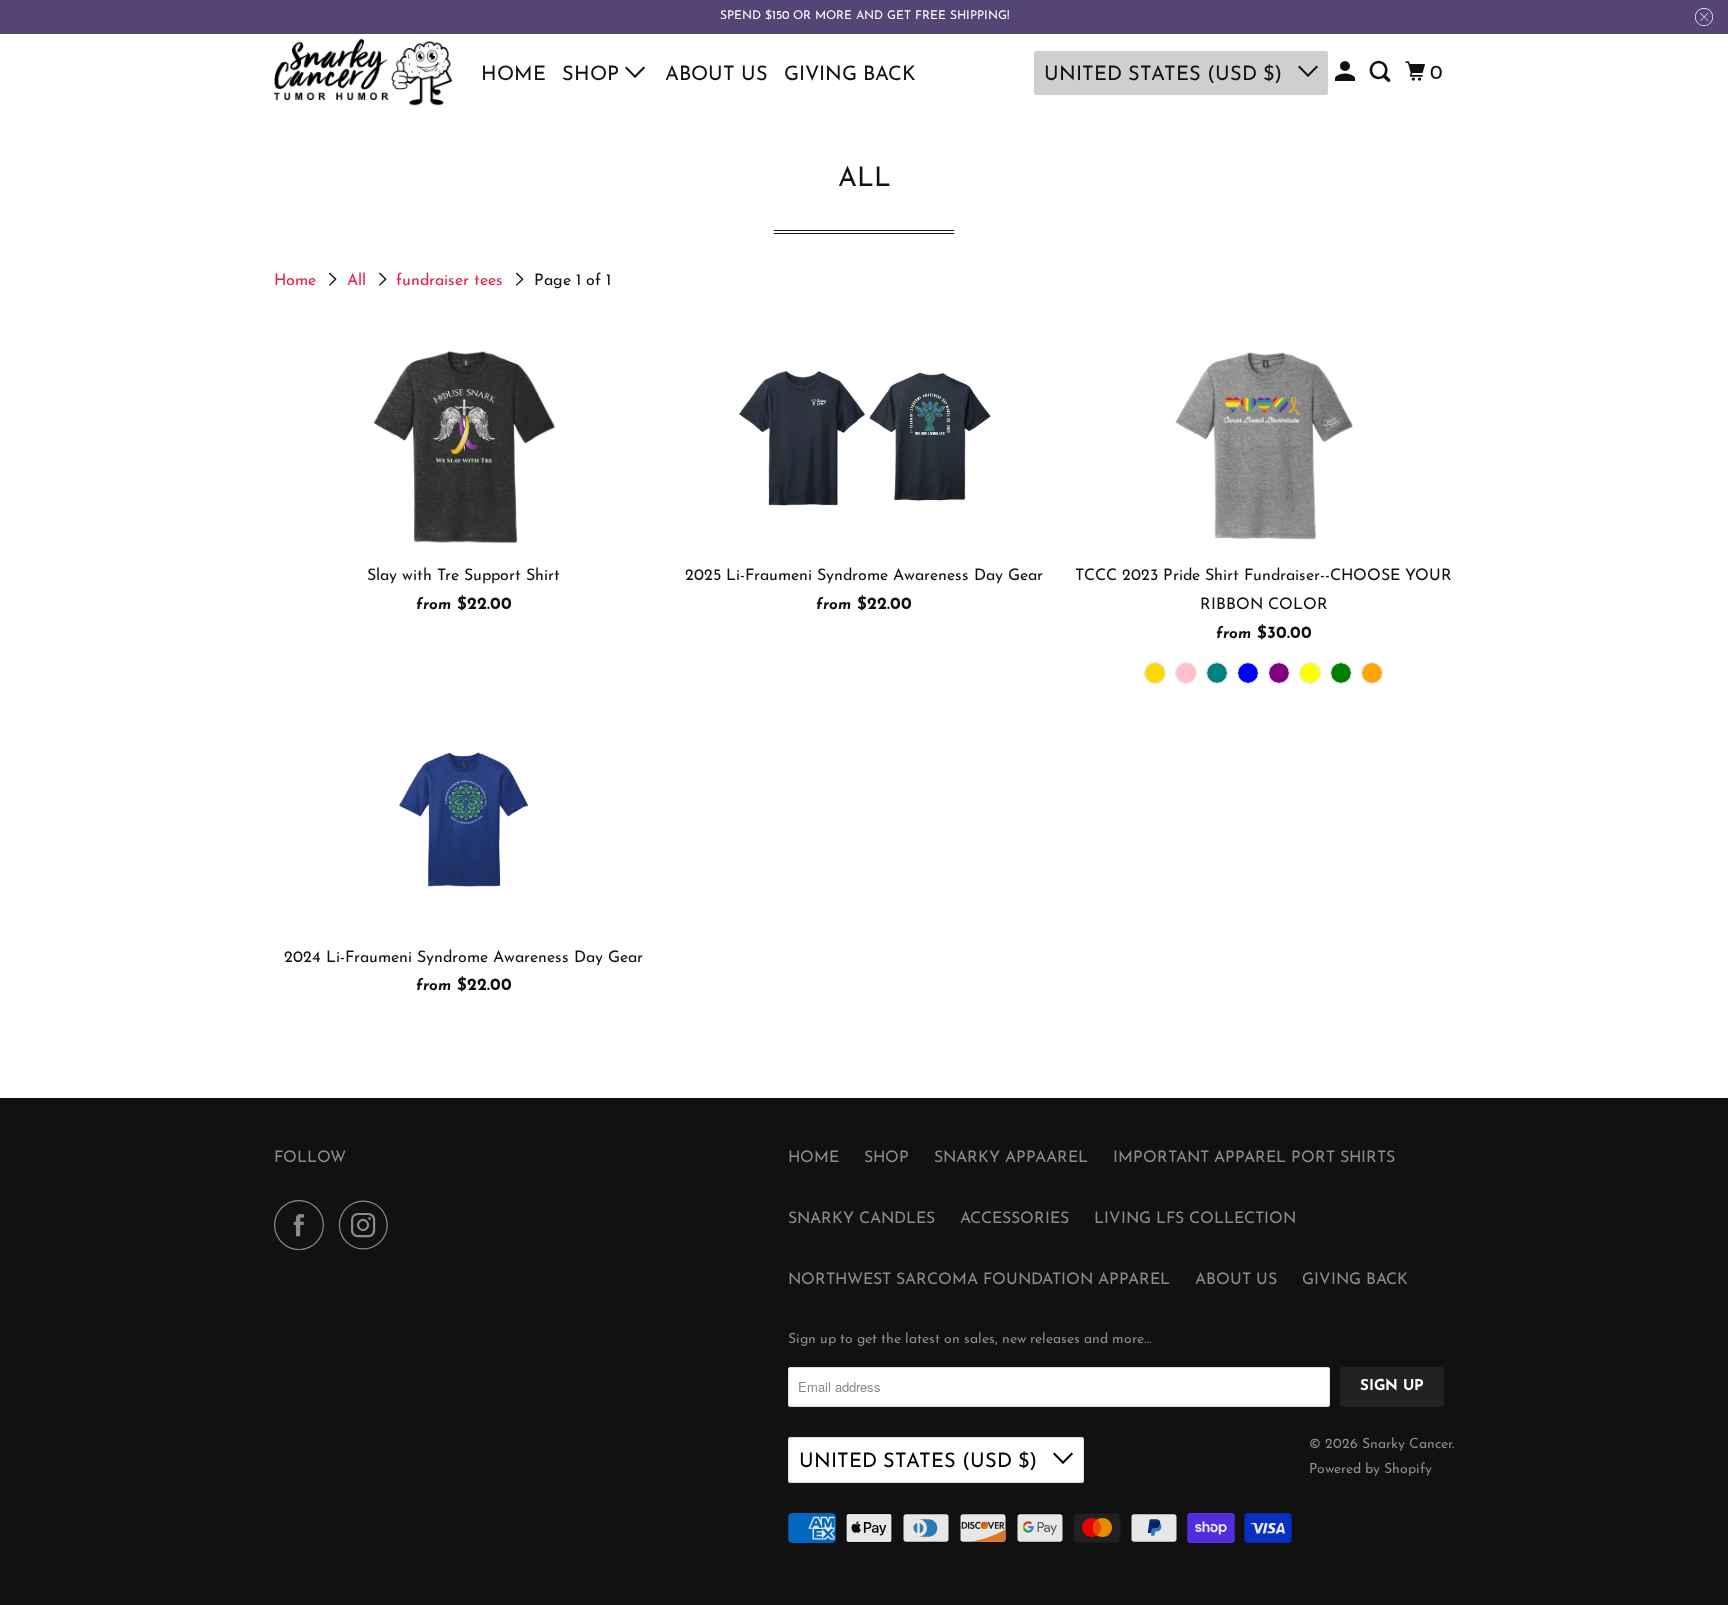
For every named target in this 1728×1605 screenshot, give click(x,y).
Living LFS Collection (1195, 1219)
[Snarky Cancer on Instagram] (369, 1225)
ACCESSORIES (1014, 1219)
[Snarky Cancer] (364, 73)
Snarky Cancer (1407, 1444)
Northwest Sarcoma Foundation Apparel (979, 1280)
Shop (593, 75)
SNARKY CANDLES (861, 1219)
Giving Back (850, 75)
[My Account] (1347, 73)
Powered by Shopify (1370, 1469)
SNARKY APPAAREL (1011, 1158)
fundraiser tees (452, 281)
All (359, 281)
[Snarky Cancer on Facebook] (304, 1225)
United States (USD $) (1166, 75)
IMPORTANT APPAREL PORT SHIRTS (1254, 1158)
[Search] (1382, 73)
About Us (716, 75)
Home (513, 75)
